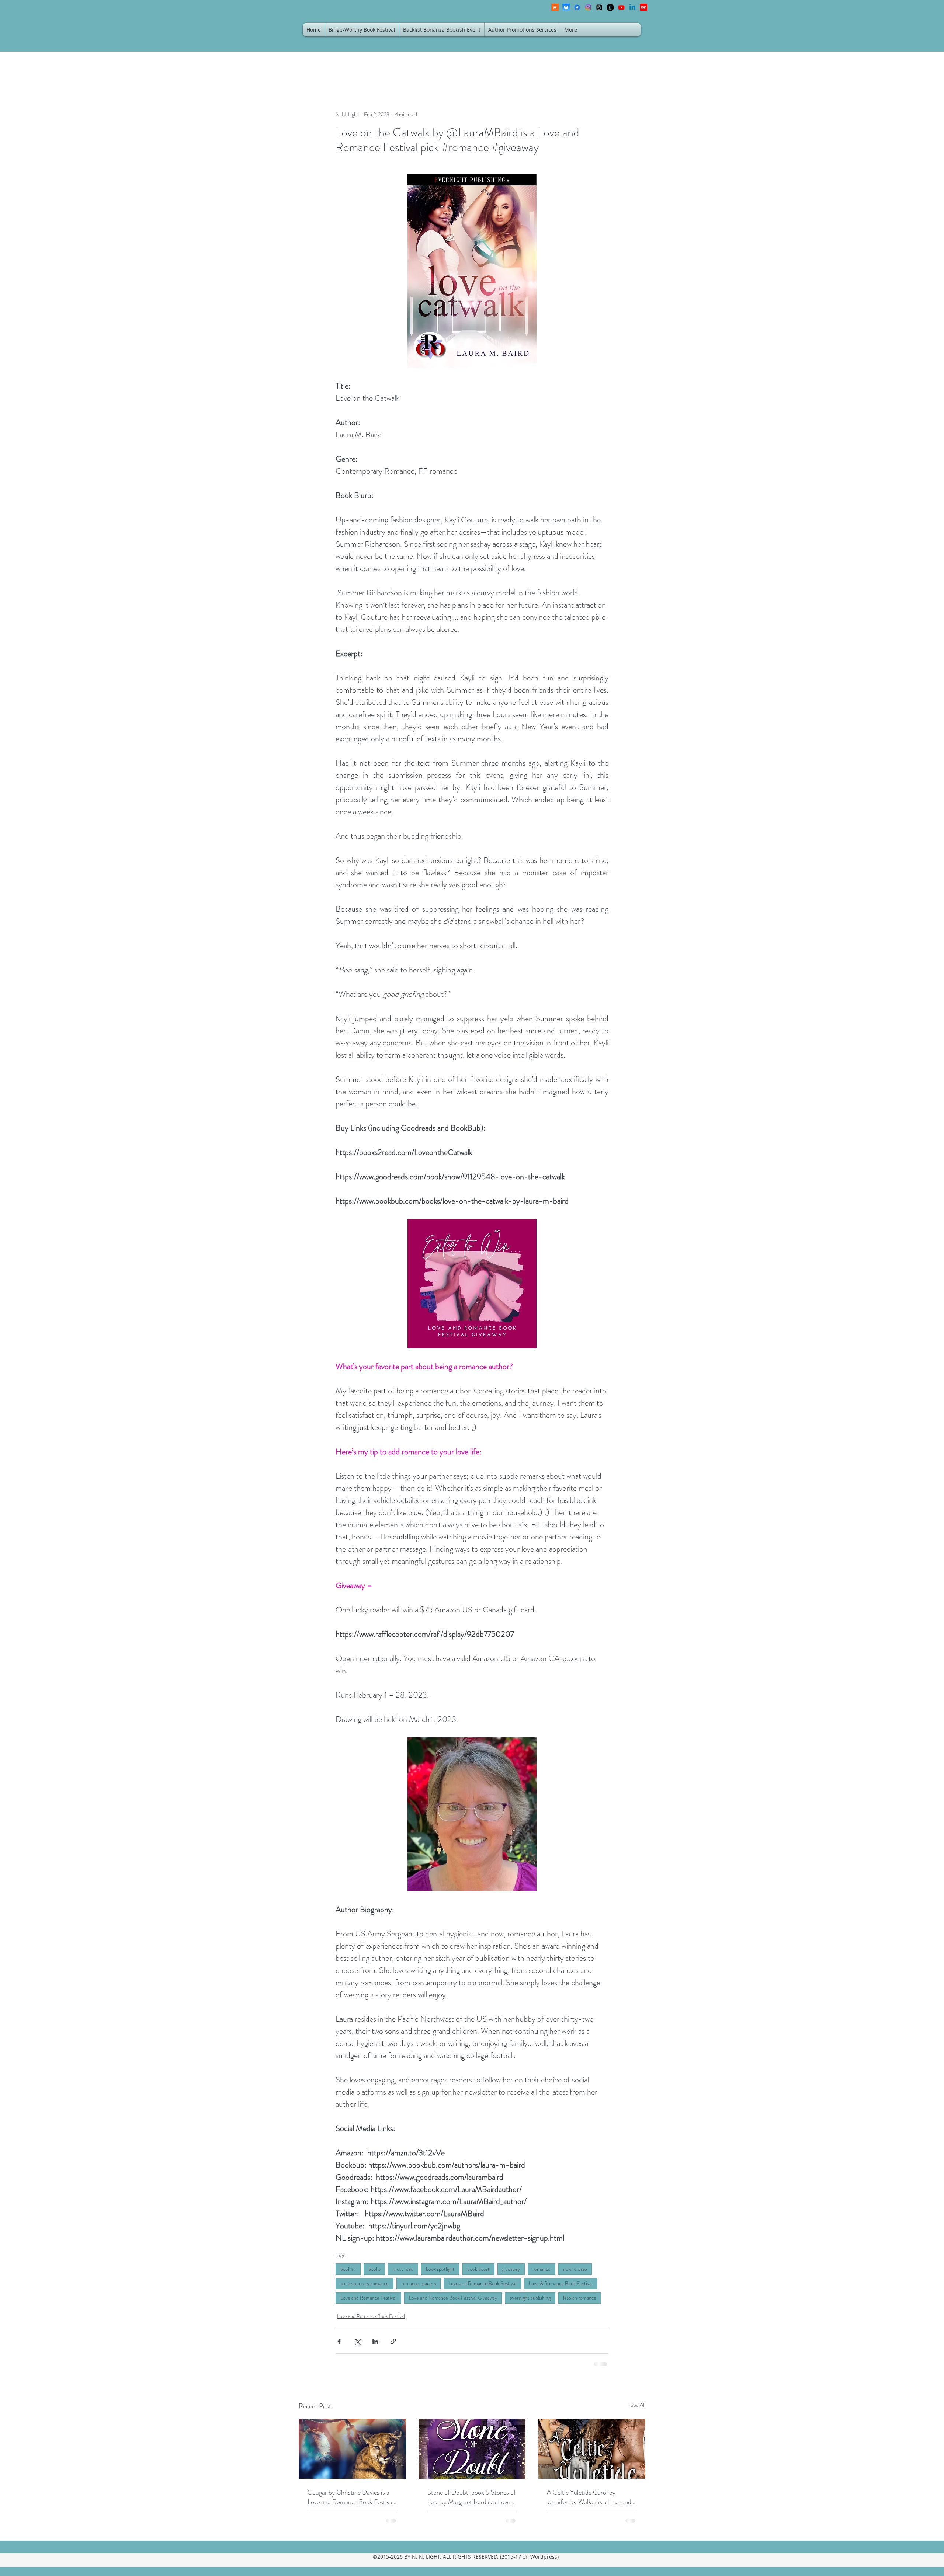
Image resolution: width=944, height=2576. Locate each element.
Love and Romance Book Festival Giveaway (453, 2298)
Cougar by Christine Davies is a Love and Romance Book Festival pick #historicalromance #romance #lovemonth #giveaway (351, 2497)
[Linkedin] (632, 7)
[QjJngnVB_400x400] (566, 7)
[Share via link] (393, 2341)
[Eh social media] (643, 7)
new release (575, 2269)
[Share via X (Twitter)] (357, 2341)
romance (542, 2269)
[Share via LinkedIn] (375, 2341)
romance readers (419, 2283)
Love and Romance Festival (368, 2298)
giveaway (511, 2269)
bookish (348, 2269)
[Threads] (599, 7)
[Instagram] (588, 7)
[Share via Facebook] (339, 2341)
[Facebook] (577, 7)
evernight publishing (530, 2298)
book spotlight (440, 2269)
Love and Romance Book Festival (482, 2283)
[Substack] (555, 7)
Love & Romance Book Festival (561, 2283)
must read (403, 2269)
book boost (478, 2269)
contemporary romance (365, 2283)
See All (638, 2405)
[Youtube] (621, 7)
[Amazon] (610, 7)
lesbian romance (580, 2298)
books (374, 2269)
